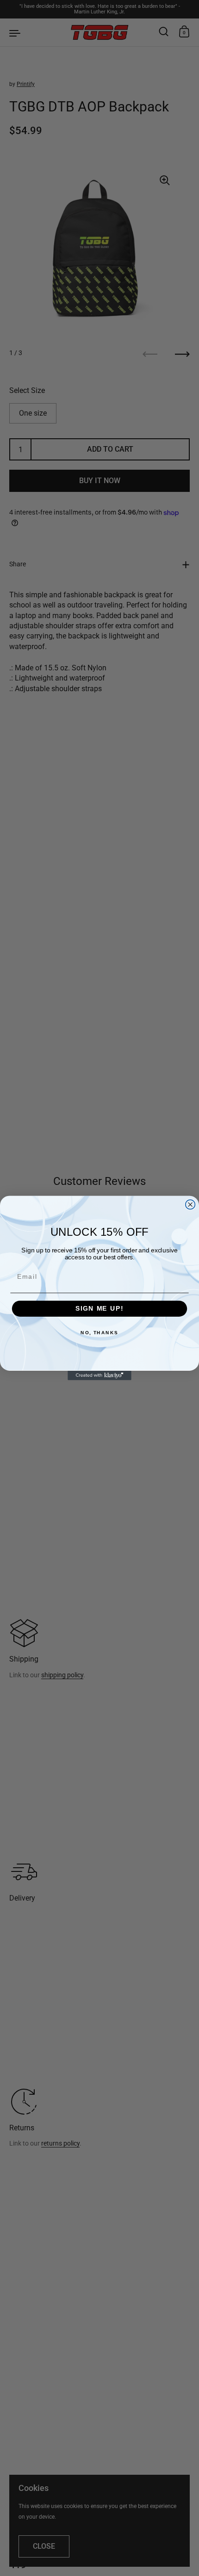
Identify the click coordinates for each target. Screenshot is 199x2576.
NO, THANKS (99, 1333)
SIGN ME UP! (99, 1309)
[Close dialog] (190, 1205)
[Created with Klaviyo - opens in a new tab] (99, 1376)
